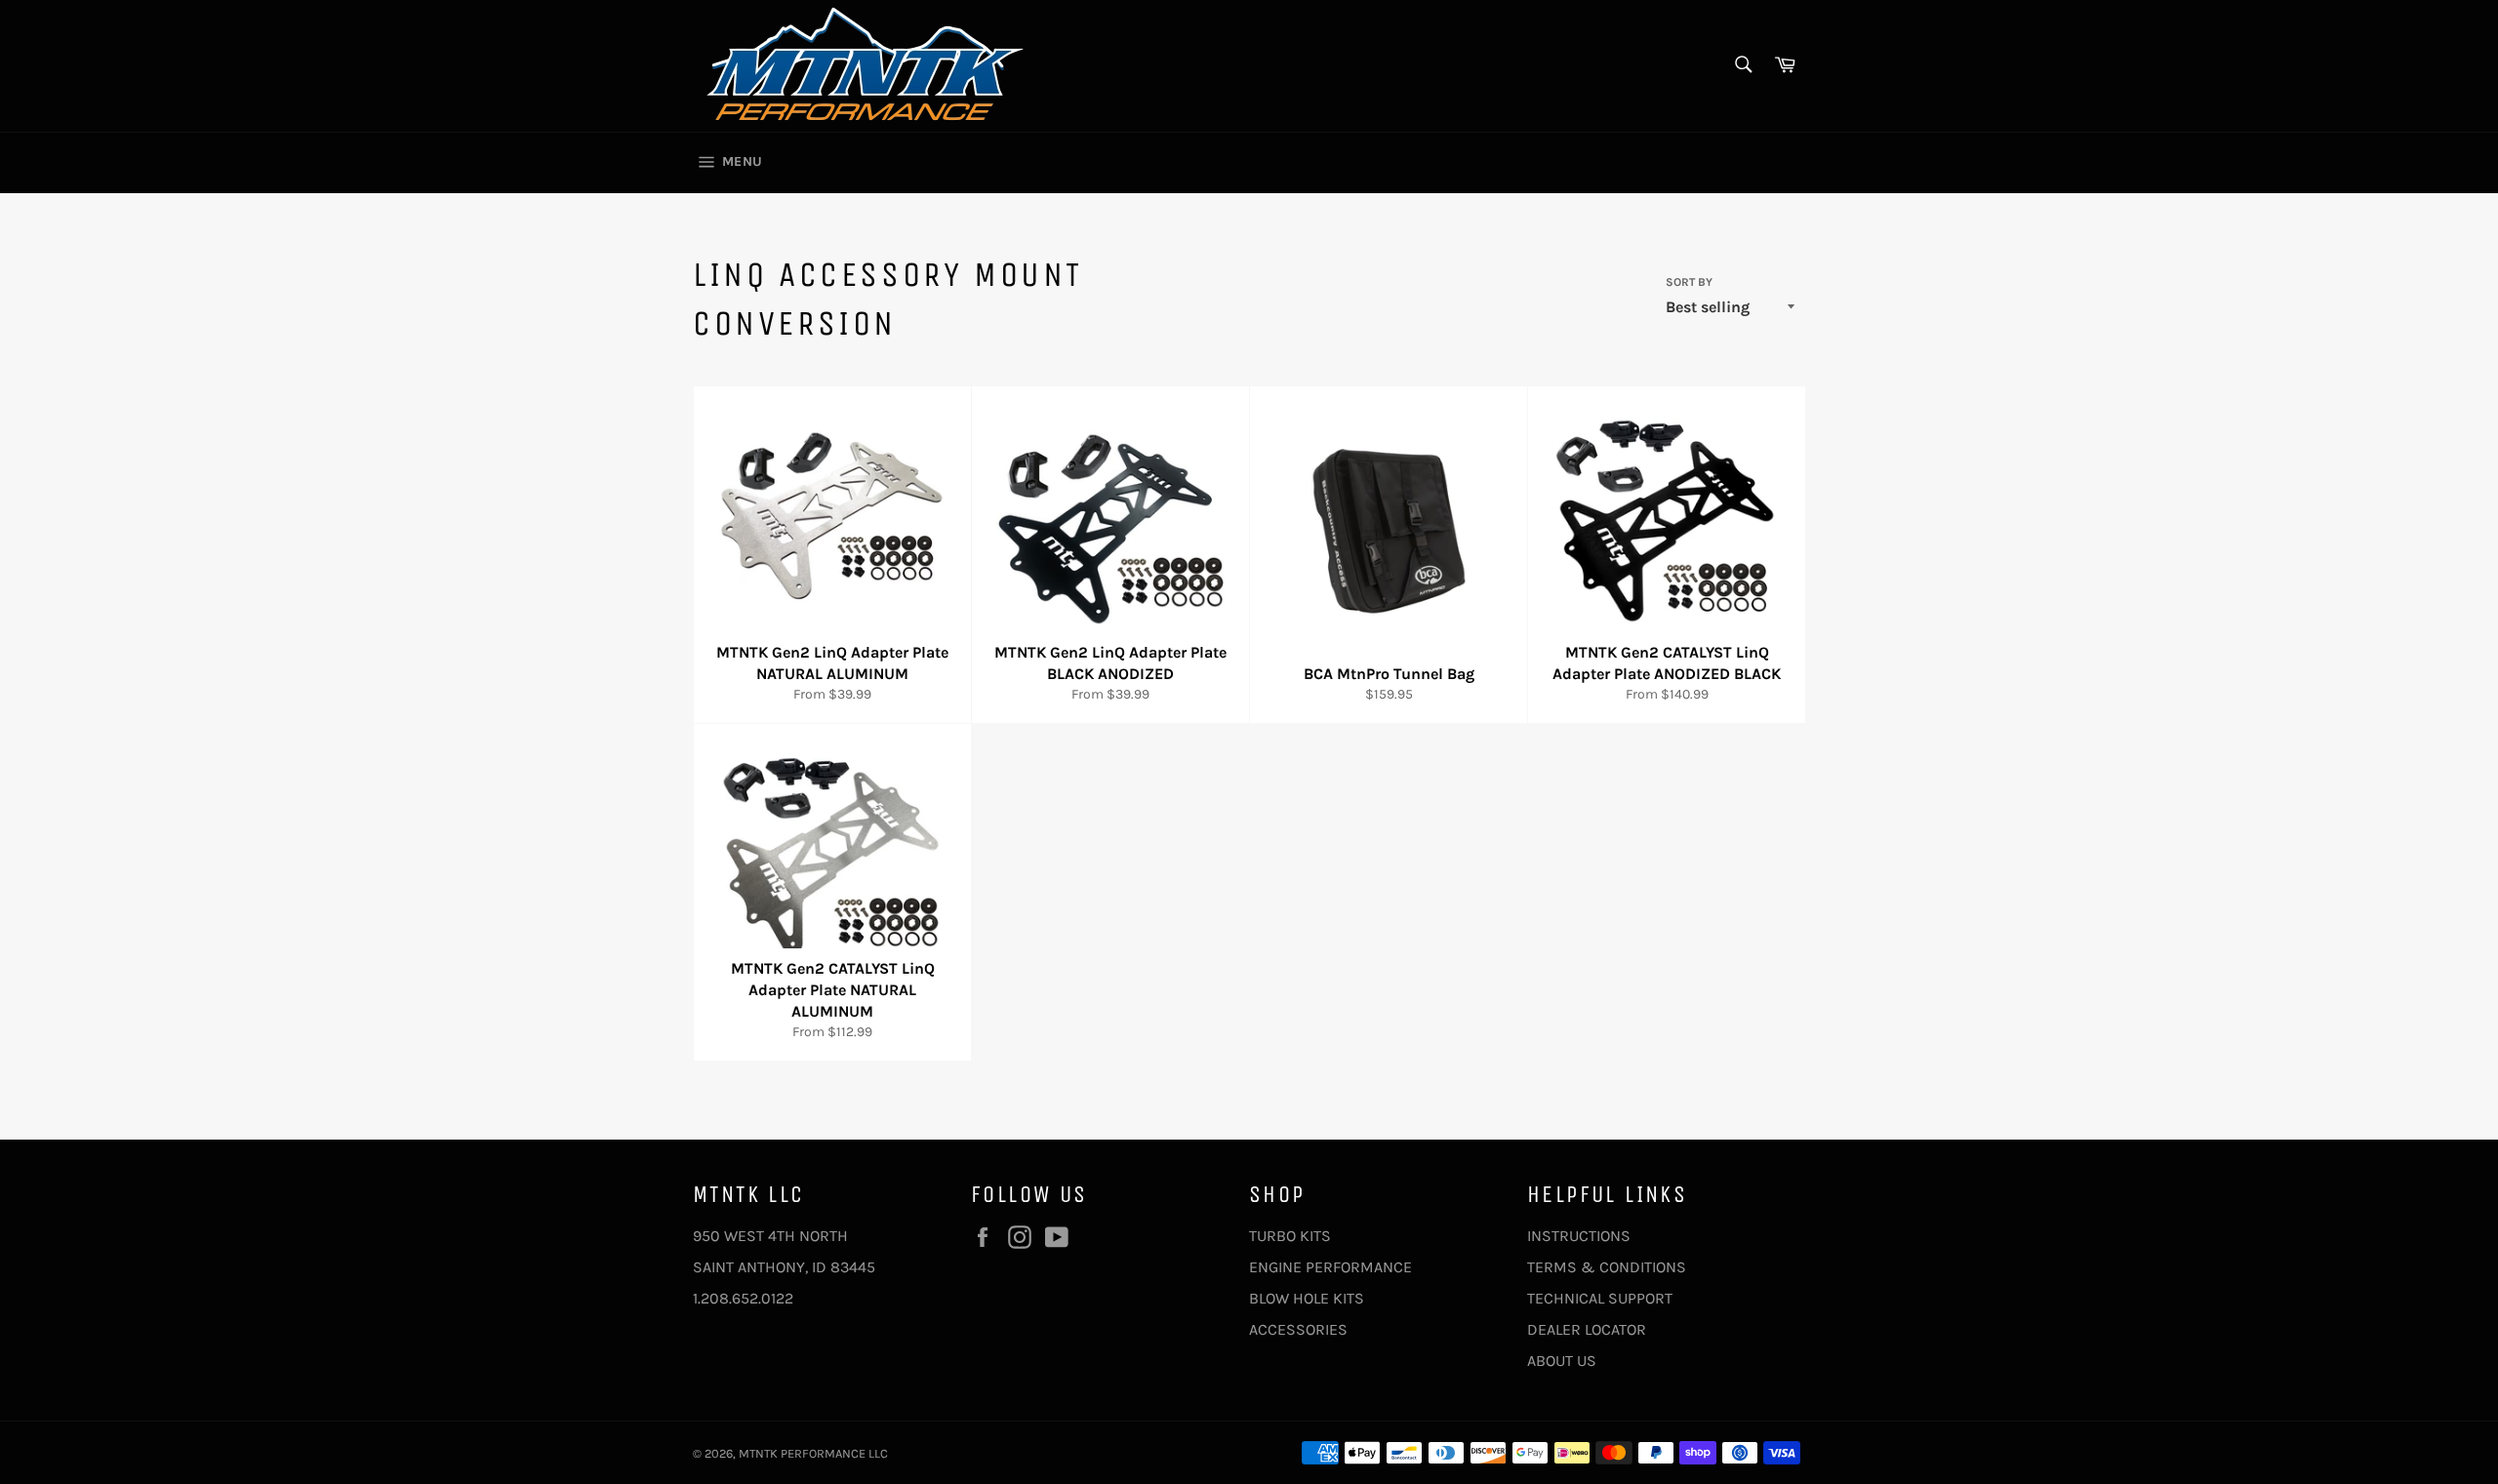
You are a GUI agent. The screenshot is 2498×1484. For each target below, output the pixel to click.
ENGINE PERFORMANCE (1330, 1267)
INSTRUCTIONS (1579, 1236)
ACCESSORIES (1298, 1329)
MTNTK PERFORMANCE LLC (813, 1453)
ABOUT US (1562, 1361)
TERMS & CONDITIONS (1607, 1267)
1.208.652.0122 (743, 1298)
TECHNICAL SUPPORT (1600, 1298)
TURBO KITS (1290, 1236)
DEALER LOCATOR (1587, 1329)
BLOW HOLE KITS (1307, 1298)
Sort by (1689, 282)
